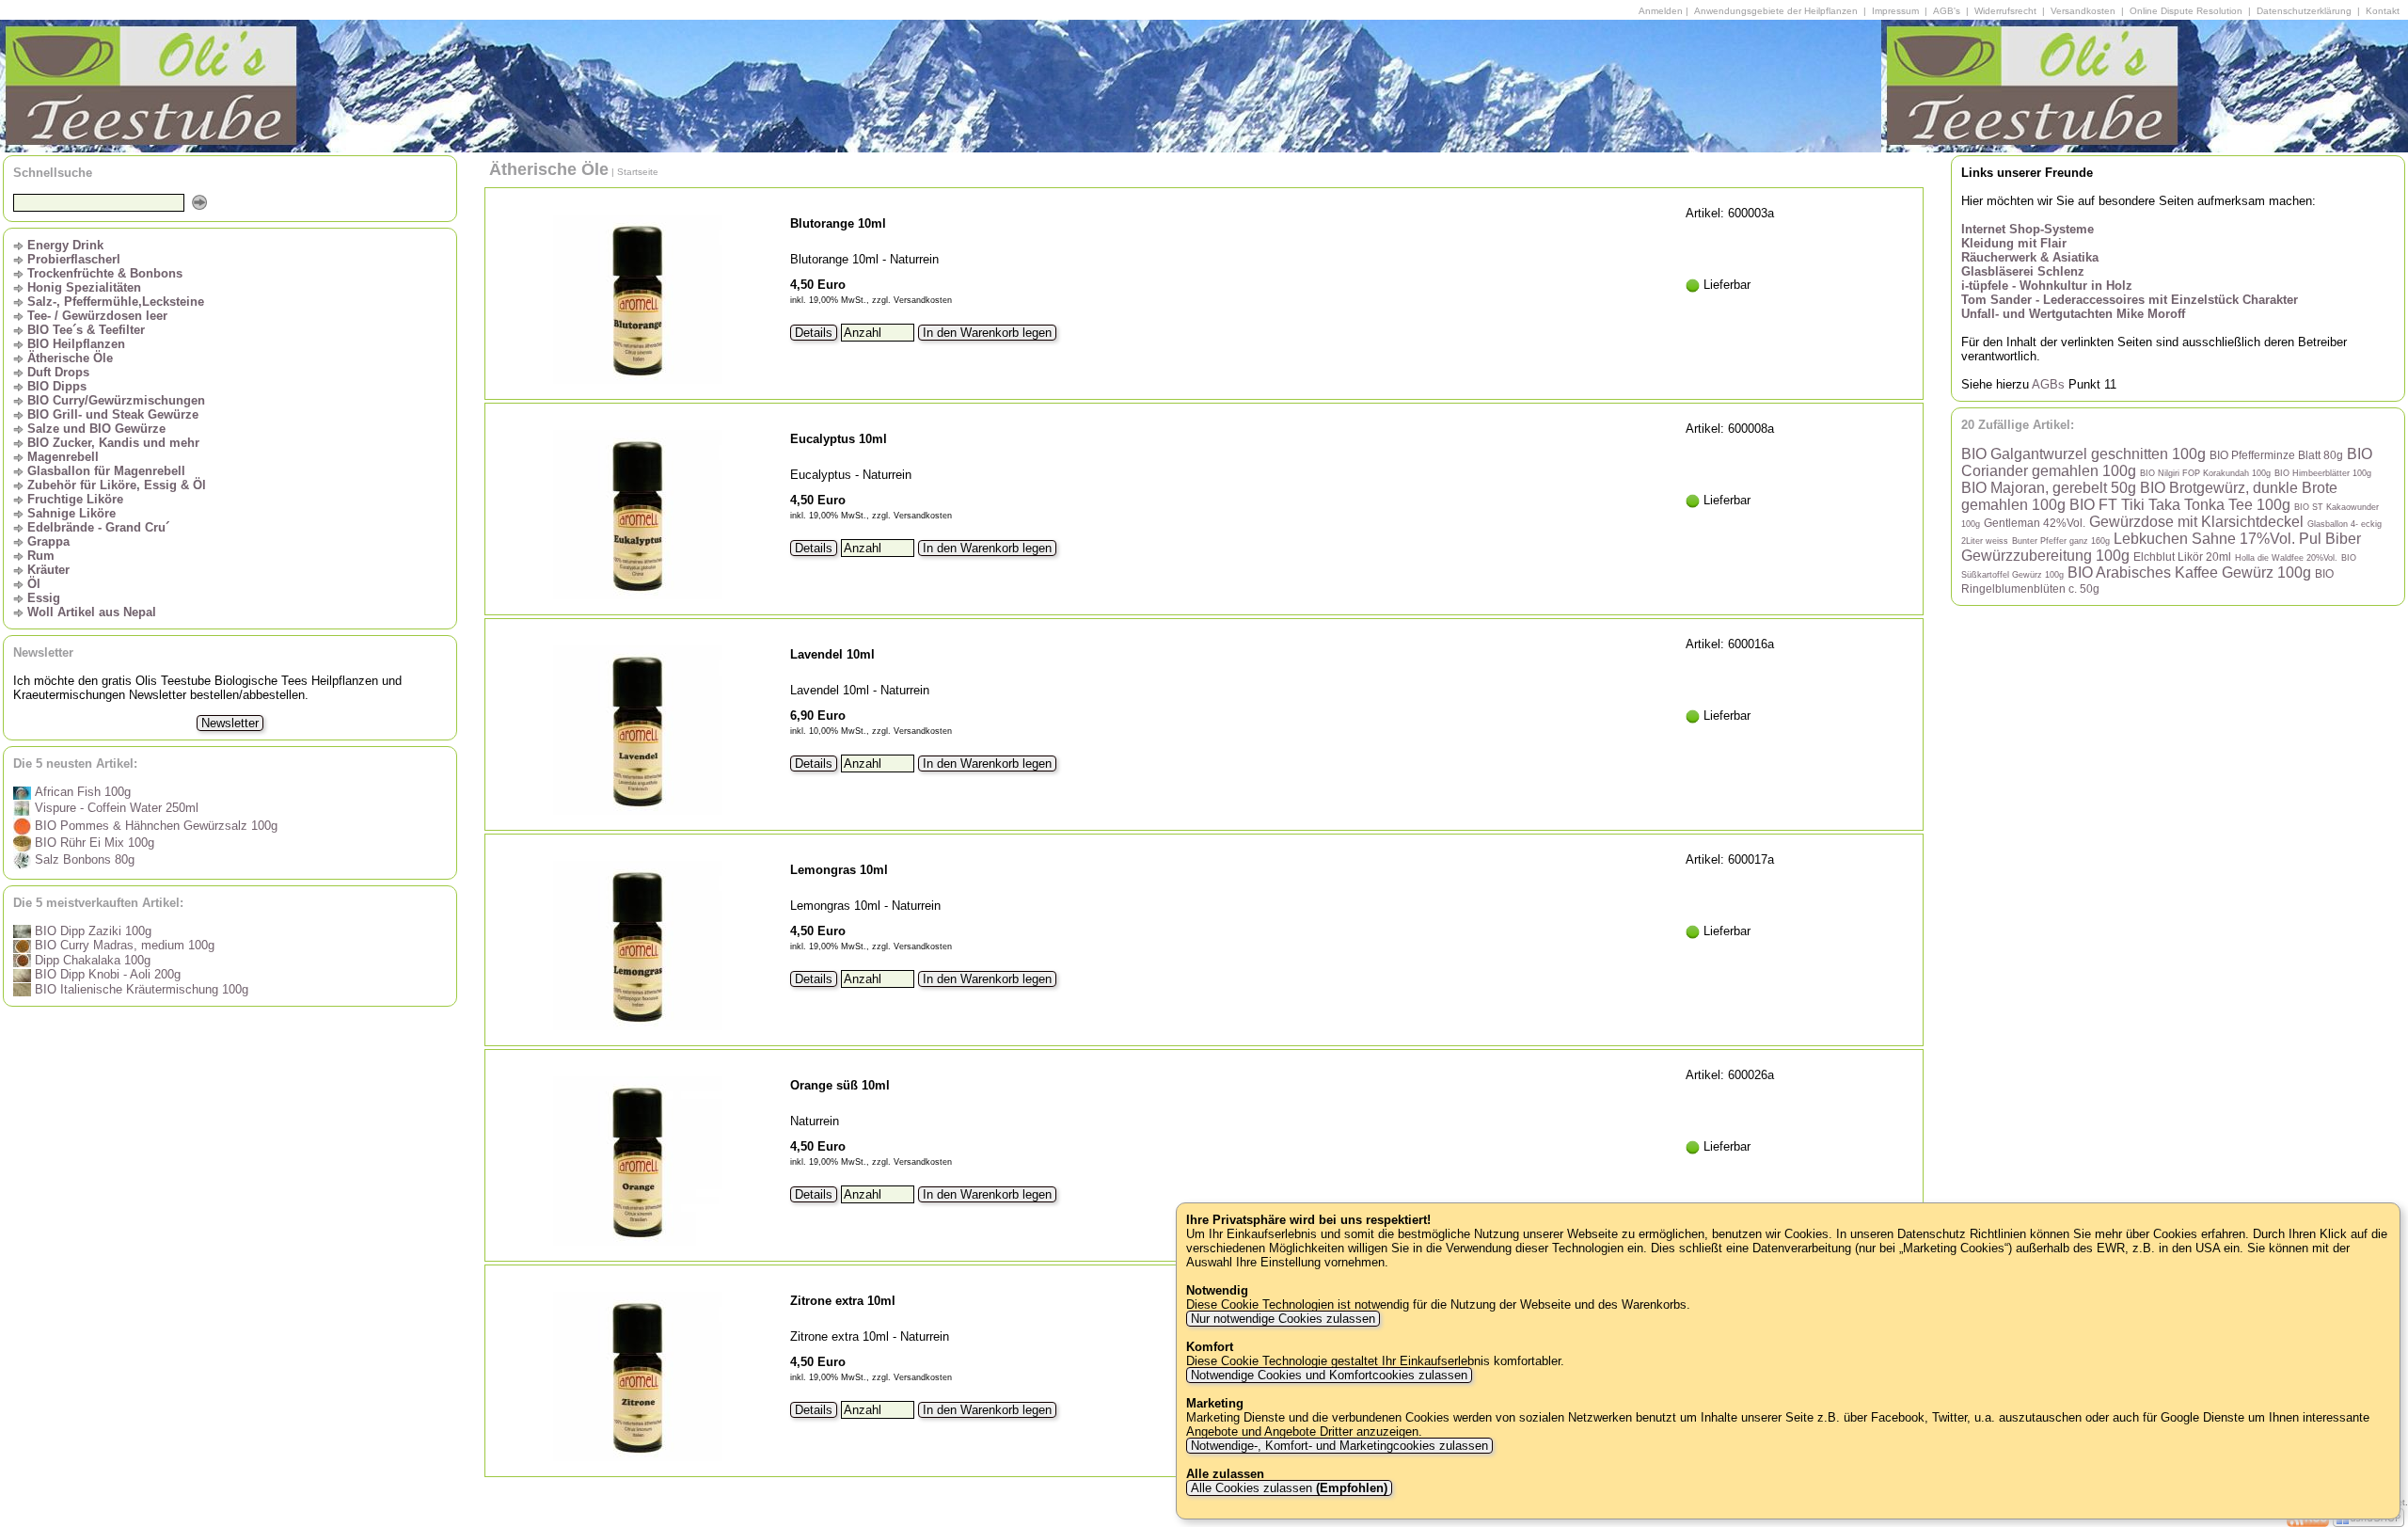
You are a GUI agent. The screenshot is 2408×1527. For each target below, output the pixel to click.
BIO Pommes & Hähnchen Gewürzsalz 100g (154, 826)
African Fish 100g (81, 792)
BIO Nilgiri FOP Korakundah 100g (2205, 473)
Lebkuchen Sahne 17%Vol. (2204, 539)
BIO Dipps (57, 386)
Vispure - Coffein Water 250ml (115, 808)
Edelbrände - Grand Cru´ (98, 527)
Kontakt (2383, 11)
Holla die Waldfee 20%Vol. (2286, 558)
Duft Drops (58, 372)
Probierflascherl (74, 259)
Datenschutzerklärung (2304, 11)
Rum (41, 556)
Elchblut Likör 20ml (2182, 557)
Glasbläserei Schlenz (2023, 271)
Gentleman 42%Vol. (2035, 523)
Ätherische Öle (70, 358)
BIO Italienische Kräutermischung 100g (140, 989)
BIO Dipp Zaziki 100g (91, 931)
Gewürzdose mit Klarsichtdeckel (2196, 522)
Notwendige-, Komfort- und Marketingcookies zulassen (1339, 1446)
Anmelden (1661, 11)
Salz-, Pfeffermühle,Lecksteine (116, 302)
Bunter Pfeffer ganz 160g (2061, 541)
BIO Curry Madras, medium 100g (123, 945)
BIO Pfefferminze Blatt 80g (2276, 455)
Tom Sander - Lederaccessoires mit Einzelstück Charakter (2130, 300)
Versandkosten (2083, 11)
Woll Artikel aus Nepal (92, 612)
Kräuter (48, 570)
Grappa (48, 541)
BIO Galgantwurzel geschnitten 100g (2083, 454)
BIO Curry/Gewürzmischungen (116, 400)
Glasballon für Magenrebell (106, 471)
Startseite (638, 172)
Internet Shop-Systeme (2028, 229)
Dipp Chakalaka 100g (91, 960)
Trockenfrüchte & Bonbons (105, 273)
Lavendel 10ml (832, 654)
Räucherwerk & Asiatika (2030, 257)
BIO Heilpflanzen (76, 344)
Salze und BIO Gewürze (96, 429)
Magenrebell (63, 457)
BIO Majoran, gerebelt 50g (2049, 488)
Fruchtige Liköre (75, 499)
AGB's (1947, 11)
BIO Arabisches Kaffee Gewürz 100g (2189, 573)
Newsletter (230, 723)
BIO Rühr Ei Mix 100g (93, 843)
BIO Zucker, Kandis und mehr (113, 443)
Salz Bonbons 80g (83, 859)
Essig (44, 598)
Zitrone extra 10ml (843, 1301)
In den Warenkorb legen (987, 333)
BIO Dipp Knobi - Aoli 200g (106, 974)
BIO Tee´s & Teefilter (86, 330)
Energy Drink (65, 245)
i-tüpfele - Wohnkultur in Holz (2047, 286)
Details (814, 333)
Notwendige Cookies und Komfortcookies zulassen (1329, 1375)
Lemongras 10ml (839, 870)
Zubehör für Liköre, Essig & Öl (117, 485)
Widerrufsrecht (2005, 11)
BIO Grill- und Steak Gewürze (113, 414)
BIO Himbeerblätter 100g (2323, 473)
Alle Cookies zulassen (1287, 1488)
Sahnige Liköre (71, 513)
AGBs (2048, 384)
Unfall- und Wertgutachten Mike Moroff (2073, 314)
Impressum (1895, 11)
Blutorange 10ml (838, 223)
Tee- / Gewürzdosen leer (97, 316)
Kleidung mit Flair (2014, 243)
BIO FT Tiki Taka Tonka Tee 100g (2180, 505)
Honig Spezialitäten (84, 287)
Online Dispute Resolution (2186, 11)
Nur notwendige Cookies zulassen (1283, 1319)
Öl (34, 584)
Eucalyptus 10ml (839, 439)
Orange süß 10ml (840, 1085)
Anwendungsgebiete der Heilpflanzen (1776, 11)
